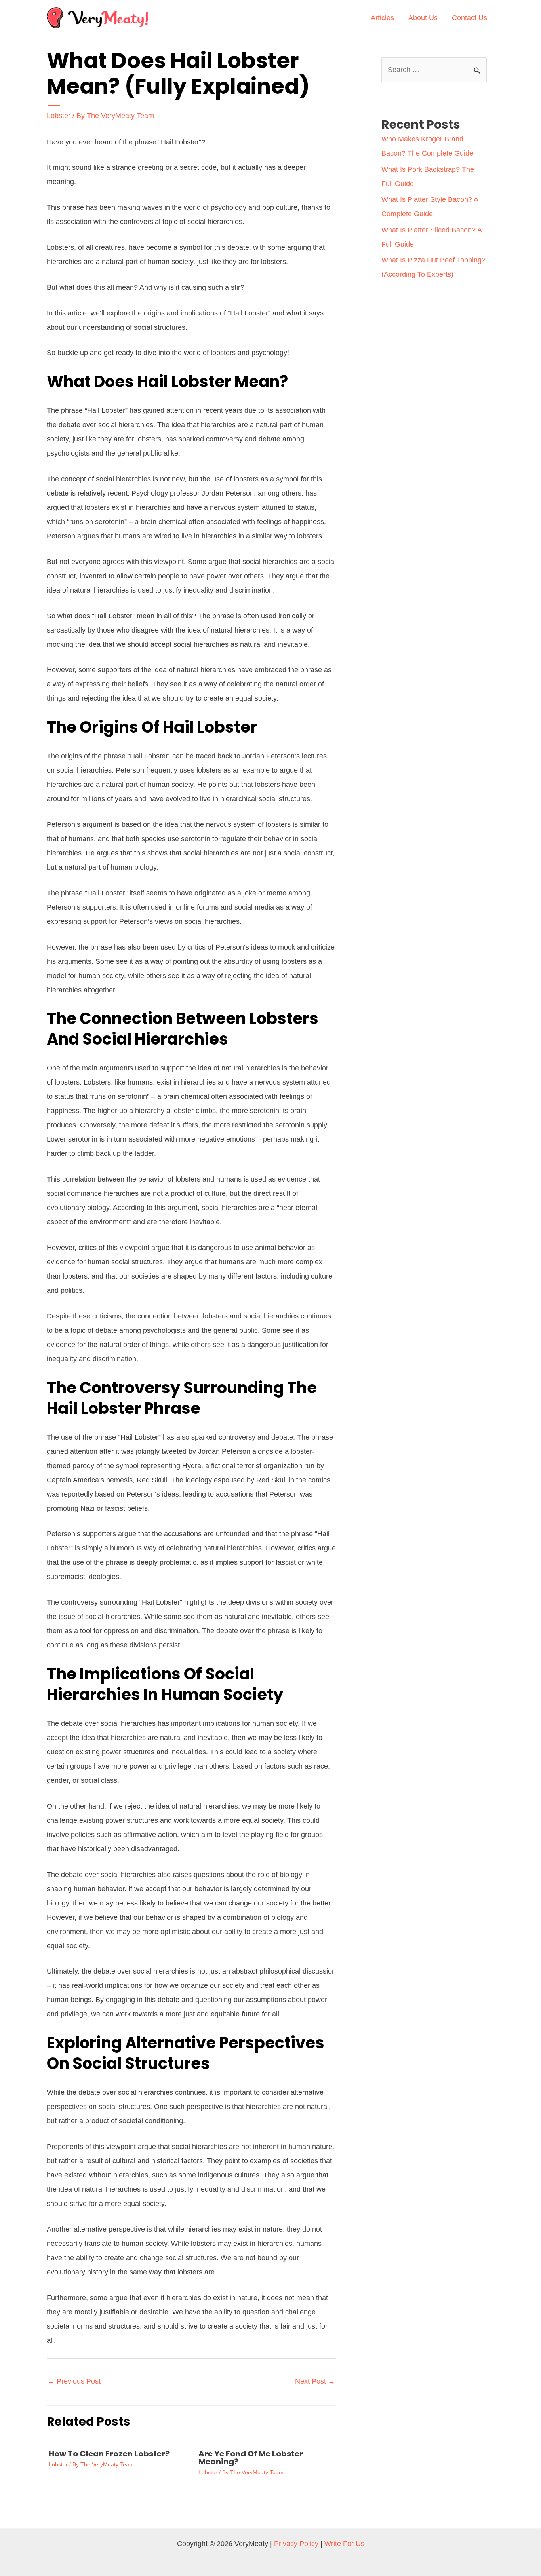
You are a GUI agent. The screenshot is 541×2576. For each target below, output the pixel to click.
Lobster (59, 116)
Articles (382, 18)
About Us (423, 18)
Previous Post (74, 2381)
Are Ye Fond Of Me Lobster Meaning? (251, 2458)
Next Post (315, 2381)
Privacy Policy (296, 2544)
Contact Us (470, 18)
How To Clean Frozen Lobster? (109, 2454)
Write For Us (344, 2544)
